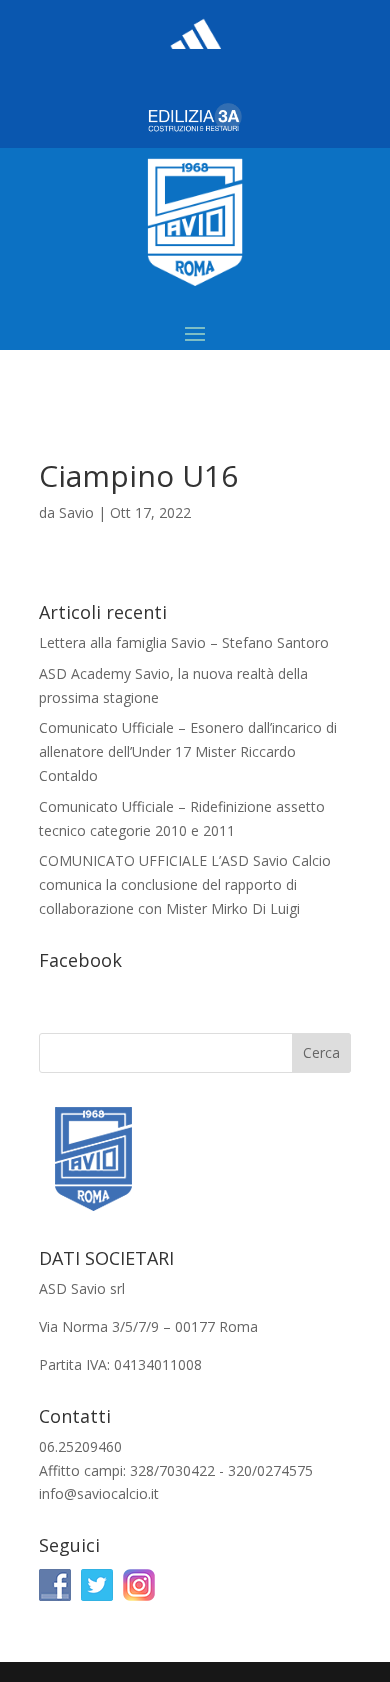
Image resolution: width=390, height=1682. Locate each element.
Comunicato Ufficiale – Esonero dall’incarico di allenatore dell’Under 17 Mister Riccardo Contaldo (188, 751)
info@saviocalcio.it (99, 1493)
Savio (76, 512)
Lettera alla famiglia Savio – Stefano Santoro (184, 642)
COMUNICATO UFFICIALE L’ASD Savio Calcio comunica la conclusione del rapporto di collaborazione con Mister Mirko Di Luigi (185, 884)
